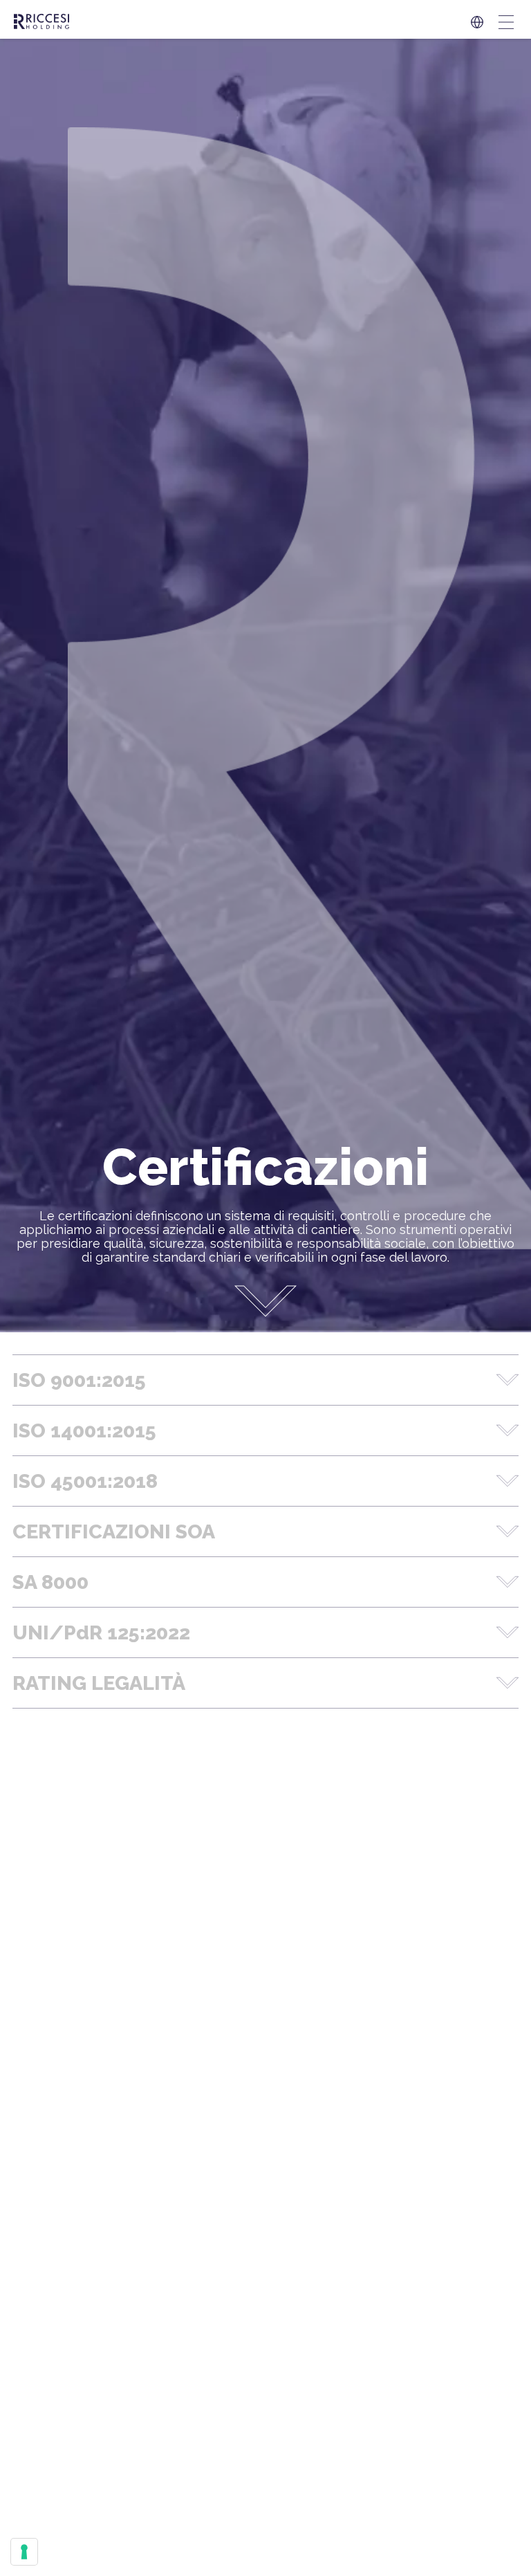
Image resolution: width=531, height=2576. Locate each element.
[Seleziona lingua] (477, 22)
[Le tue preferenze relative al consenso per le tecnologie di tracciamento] (24, 2552)
